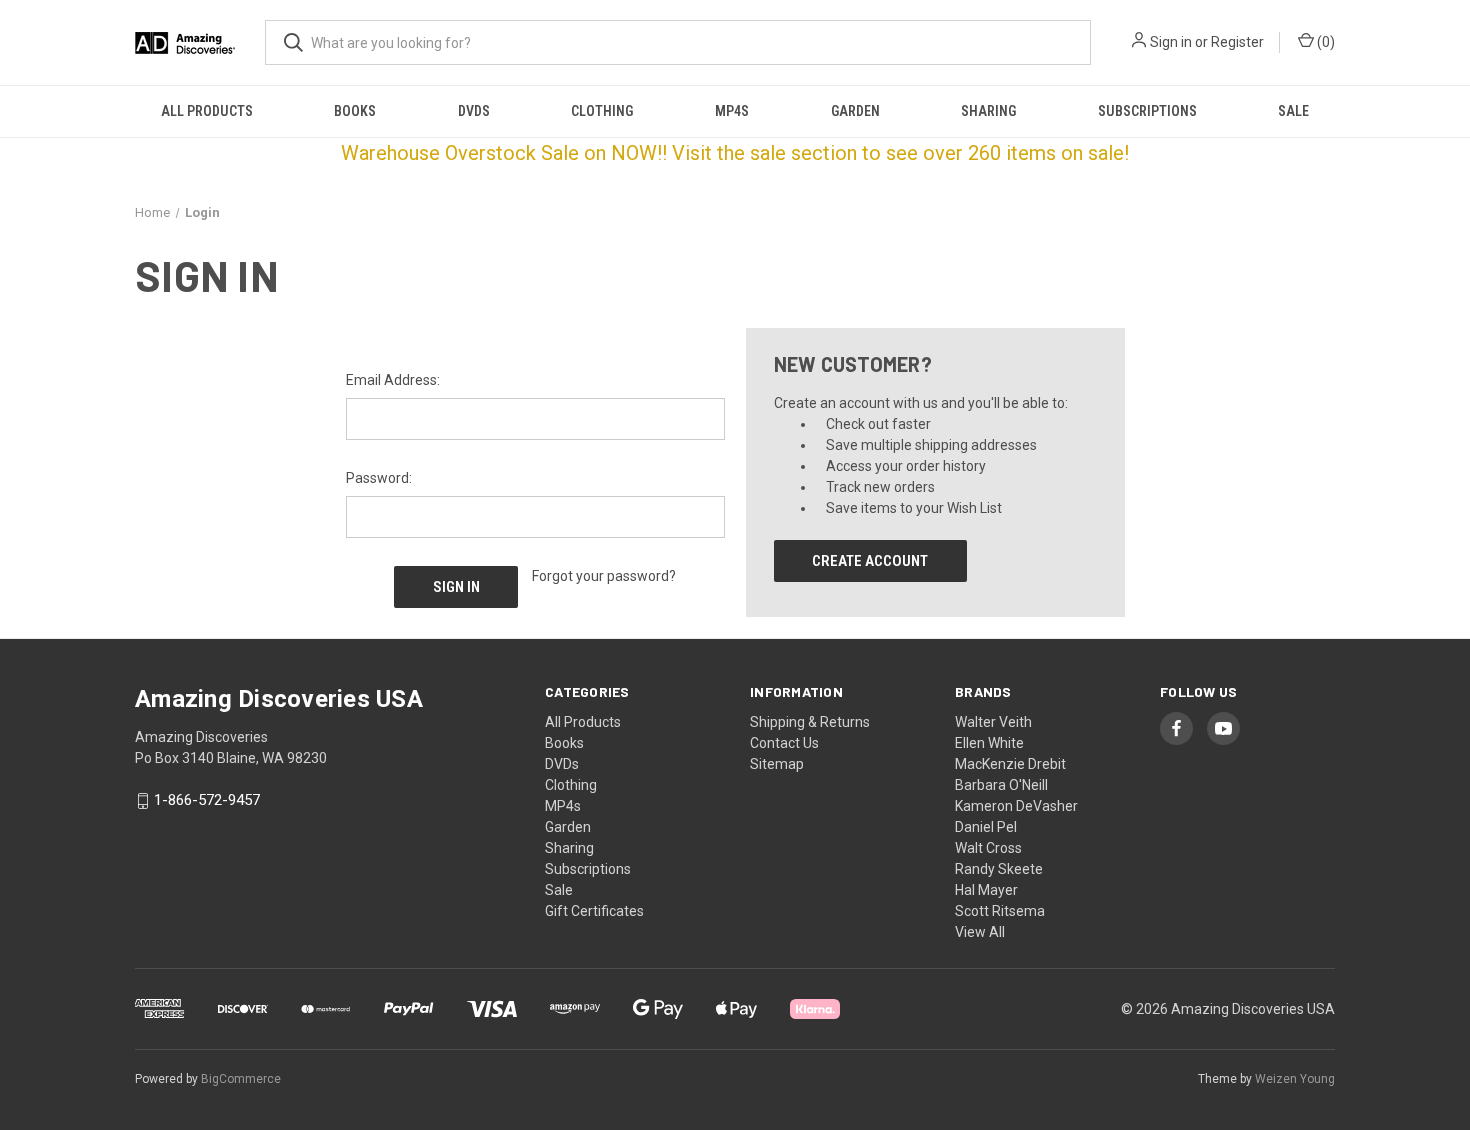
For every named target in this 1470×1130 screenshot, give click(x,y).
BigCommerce (241, 1079)
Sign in (1171, 42)
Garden (855, 111)
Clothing (602, 111)
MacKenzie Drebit (1010, 764)
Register (1237, 42)
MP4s (732, 111)
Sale (1293, 111)
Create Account (870, 561)
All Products (207, 111)
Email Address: (393, 380)
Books (355, 111)
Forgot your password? (604, 576)
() (1324, 42)
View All (980, 932)
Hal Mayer (986, 890)
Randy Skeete (999, 869)
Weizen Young (1295, 1079)
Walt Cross (988, 848)
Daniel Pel (986, 827)
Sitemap (777, 764)
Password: (379, 478)
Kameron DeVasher (1016, 806)
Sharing (988, 111)
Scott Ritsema (1000, 911)
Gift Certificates (594, 911)
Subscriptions (1147, 111)
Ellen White (989, 743)
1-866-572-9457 (207, 801)
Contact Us (784, 743)
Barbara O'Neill (1001, 785)
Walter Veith (993, 722)
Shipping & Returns (810, 722)
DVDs (474, 111)
